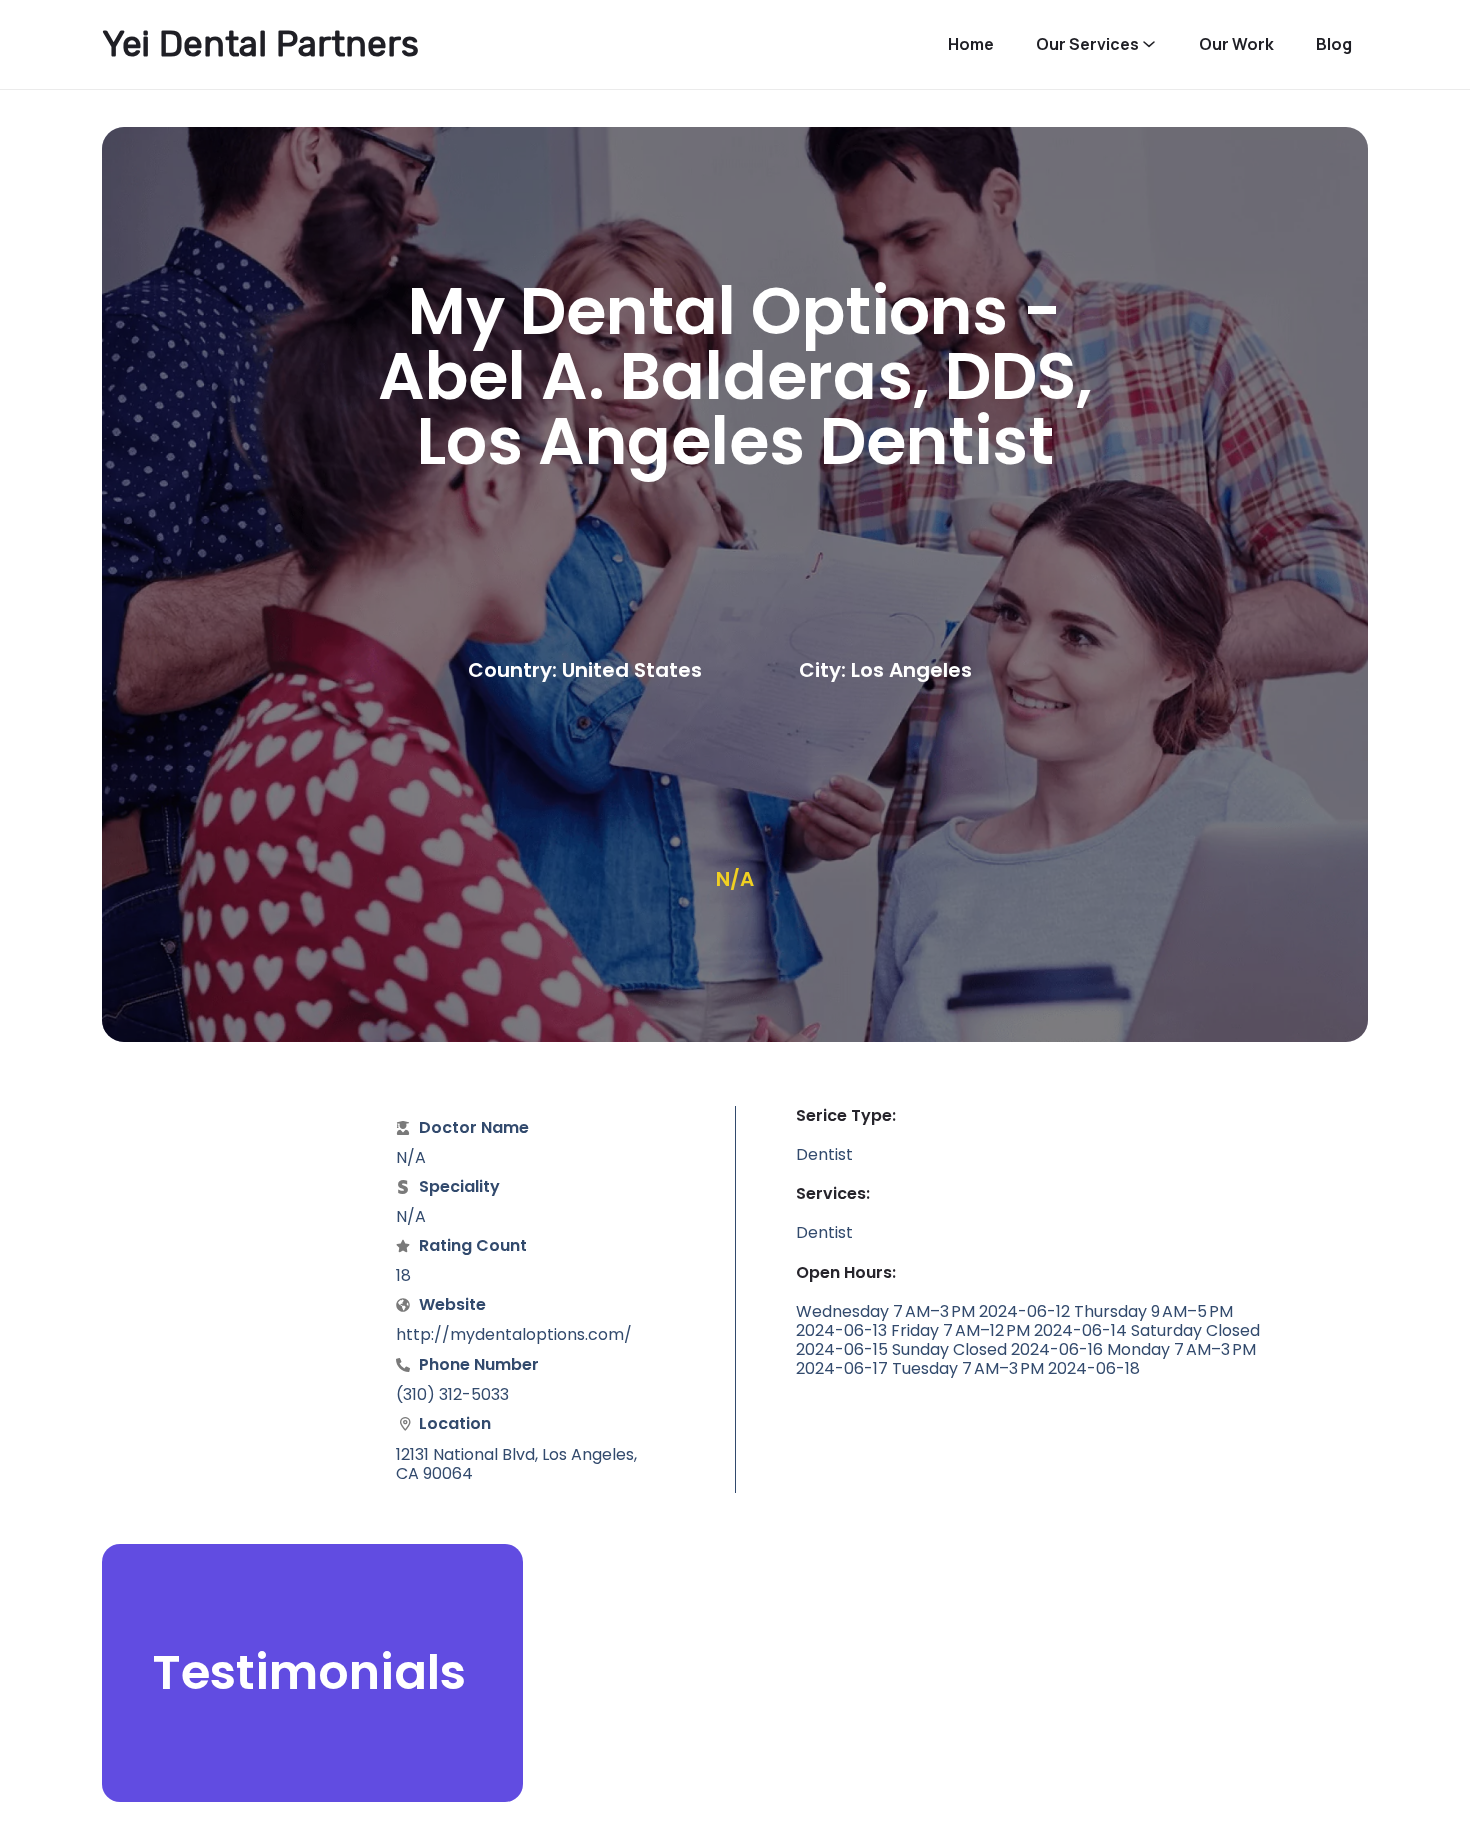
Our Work (1236, 44)
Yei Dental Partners (260, 44)
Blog (1334, 44)
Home (971, 44)
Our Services (1087, 44)
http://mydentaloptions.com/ (514, 1334)
